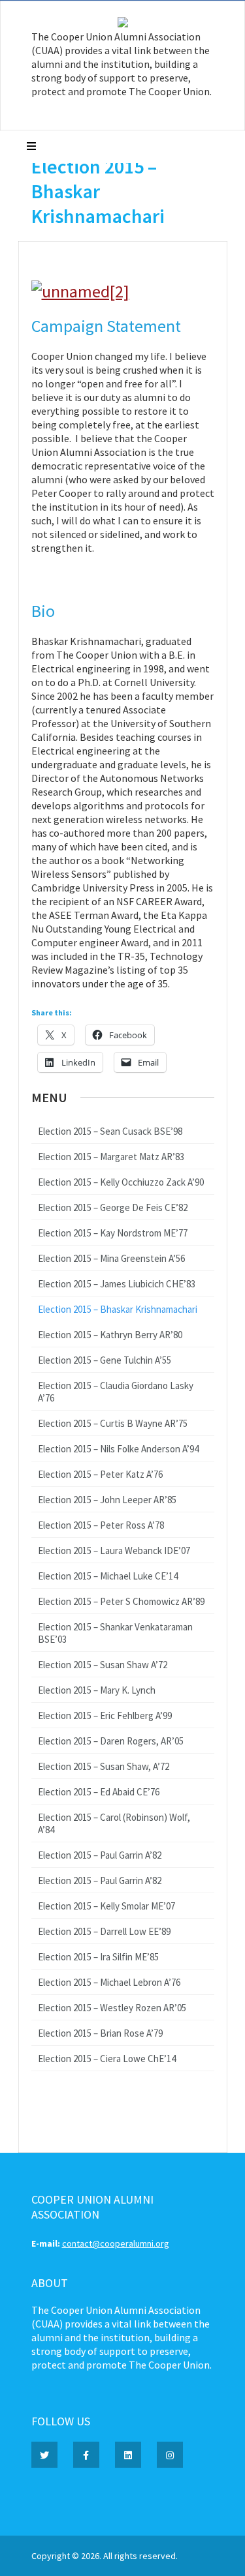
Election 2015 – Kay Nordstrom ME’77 (113, 1233)
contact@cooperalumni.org (116, 2243)
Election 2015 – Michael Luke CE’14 (108, 1576)
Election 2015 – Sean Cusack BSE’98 (110, 1131)
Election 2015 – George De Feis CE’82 (113, 1207)
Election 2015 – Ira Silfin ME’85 (98, 1957)
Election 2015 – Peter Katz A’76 (100, 1474)
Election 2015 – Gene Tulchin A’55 (105, 1360)
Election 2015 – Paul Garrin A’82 (100, 1855)
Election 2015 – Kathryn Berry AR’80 (110, 1335)
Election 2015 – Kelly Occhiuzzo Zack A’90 (121, 1182)
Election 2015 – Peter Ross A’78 (101, 1525)
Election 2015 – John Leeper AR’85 (107, 1500)
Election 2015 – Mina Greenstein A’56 (111, 1258)
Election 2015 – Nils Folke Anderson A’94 (118, 1449)
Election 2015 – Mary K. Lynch (97, 1690)
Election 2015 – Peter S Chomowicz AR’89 (121, 1601)
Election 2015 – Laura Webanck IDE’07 (114, 1550)
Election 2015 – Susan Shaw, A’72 (104, 1766)
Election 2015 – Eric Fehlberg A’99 (105, 1715)
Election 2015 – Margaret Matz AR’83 (111, 1157)
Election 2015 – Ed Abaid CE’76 (99, 1792)
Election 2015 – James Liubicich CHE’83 (117, 1284)
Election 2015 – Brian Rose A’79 (100, 2033)
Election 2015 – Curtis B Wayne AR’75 (113, 1423)
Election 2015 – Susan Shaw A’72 (103, 1665)
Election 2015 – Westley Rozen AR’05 (112, 2008)
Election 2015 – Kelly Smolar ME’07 (106, 1906)
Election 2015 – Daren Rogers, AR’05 (111, 1741)
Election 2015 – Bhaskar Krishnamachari (118, 1309)
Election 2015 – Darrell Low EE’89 (104, 1931)
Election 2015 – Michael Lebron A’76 (109, 1982)
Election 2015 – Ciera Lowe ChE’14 (107, 2059)
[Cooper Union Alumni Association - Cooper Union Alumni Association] (123, 24)
